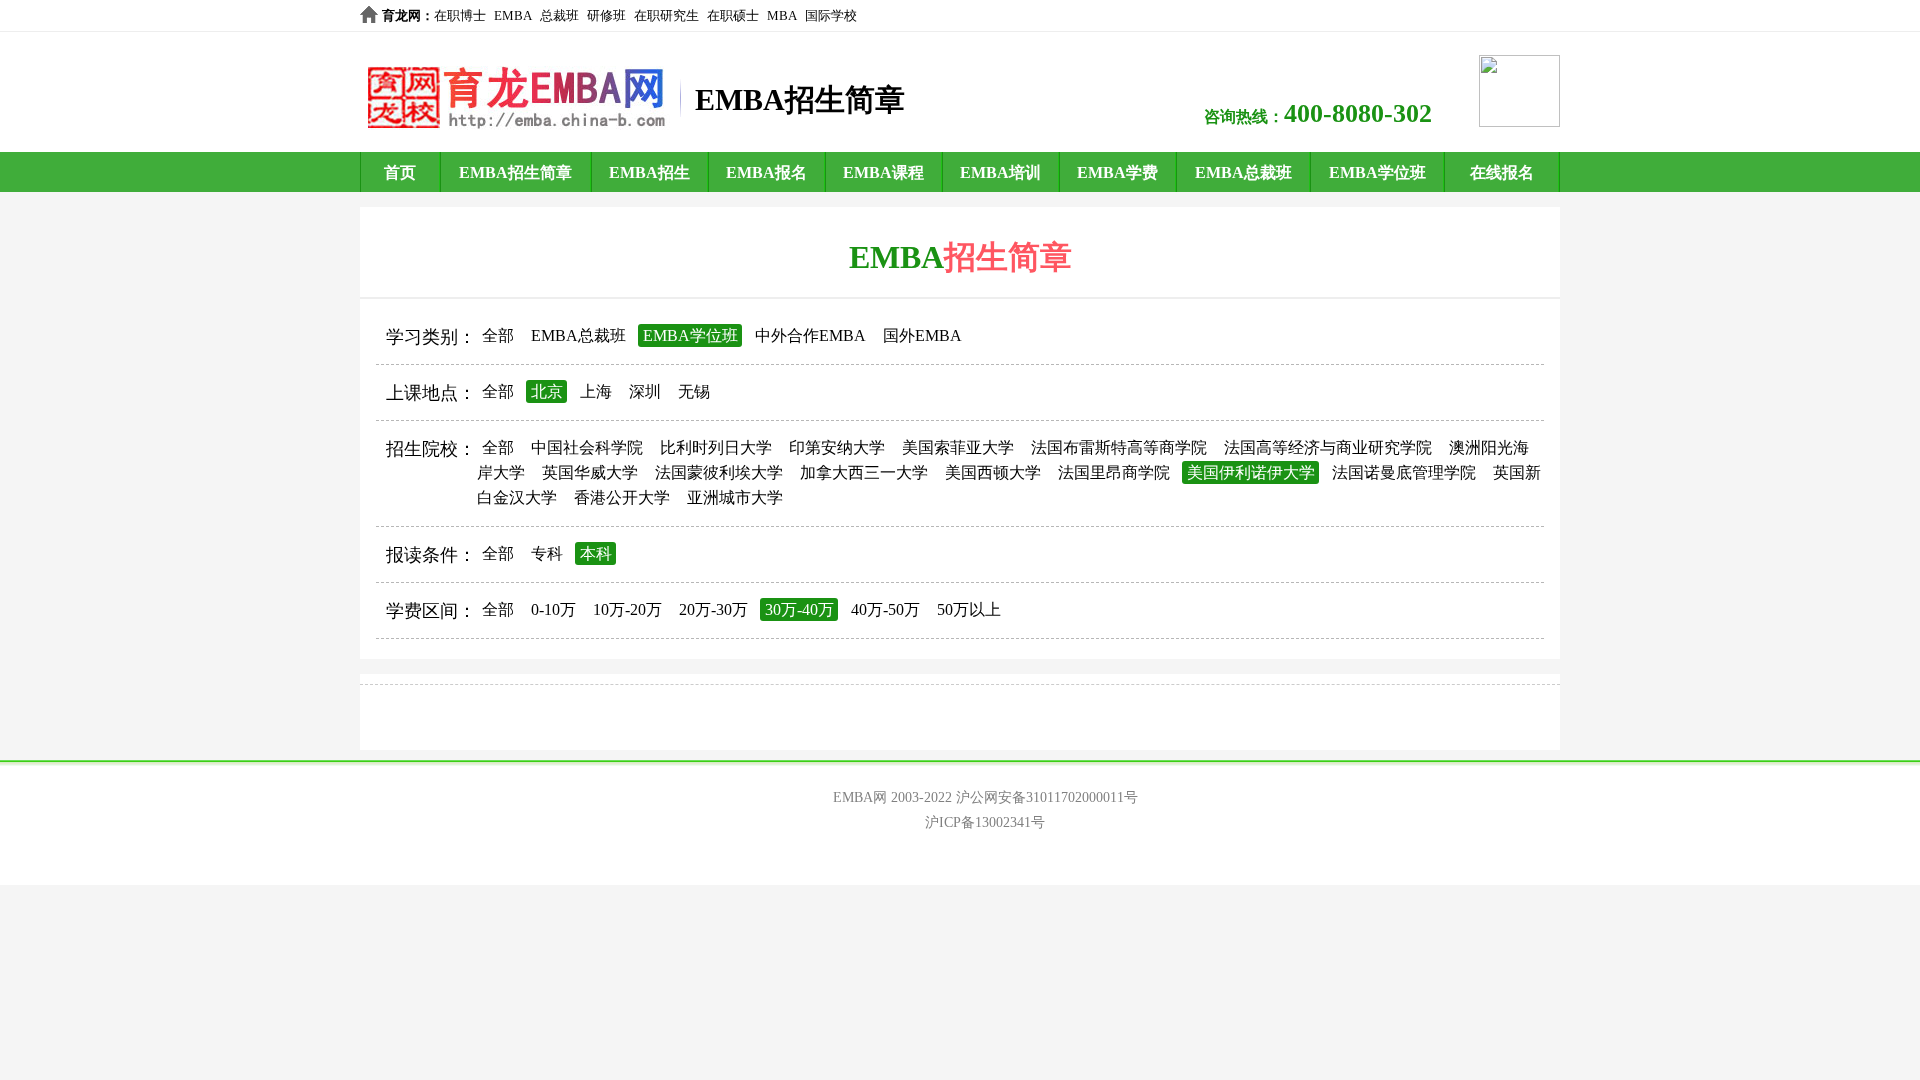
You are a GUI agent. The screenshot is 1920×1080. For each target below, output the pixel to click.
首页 (400, 172)
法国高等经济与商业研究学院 (1328, 447)
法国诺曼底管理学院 (1404, 472)
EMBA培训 (1000, 172)
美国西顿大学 (993, 472)
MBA (782, 15)
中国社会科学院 (587, 447)
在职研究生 (666, 15)
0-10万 (553, 609)
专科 (547, 553)
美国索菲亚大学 (958, 447)
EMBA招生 (649, 172)
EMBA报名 (766, 172)
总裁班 (559, 15)
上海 (596, 391)
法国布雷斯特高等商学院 (1119, 447)
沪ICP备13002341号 (985, 822)
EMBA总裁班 (1243, 172)
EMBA (513, 15)
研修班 (606, 15)
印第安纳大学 (837, 447)
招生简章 (1008, 257)
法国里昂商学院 (1114, 472)
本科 (596, 553)
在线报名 (1502, 172)
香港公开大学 (622, 497)
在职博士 (460, 15)
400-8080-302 (1358, 113)
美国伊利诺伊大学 (1251, 472)
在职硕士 (733, 15)
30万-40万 (799, 609)
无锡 (694, 391)
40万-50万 (885, 609)
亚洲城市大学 (735, 497)
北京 (547, 391)
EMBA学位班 (1377, 172)
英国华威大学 (590, 472)
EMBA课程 (883, 172)
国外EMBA (922, 335)
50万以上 (969, 609)
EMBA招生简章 (515, 172)
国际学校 (831, 15)
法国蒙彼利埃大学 (719, 472)
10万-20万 (627, 609)
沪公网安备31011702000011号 (1047, 797)
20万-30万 (713, 609)
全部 (498, 335)
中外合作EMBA (810, 335)
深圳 (645, 391)
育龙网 (401, 15)
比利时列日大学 (716, 447)
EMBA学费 (1117, 172)
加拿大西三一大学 (864, 472)
